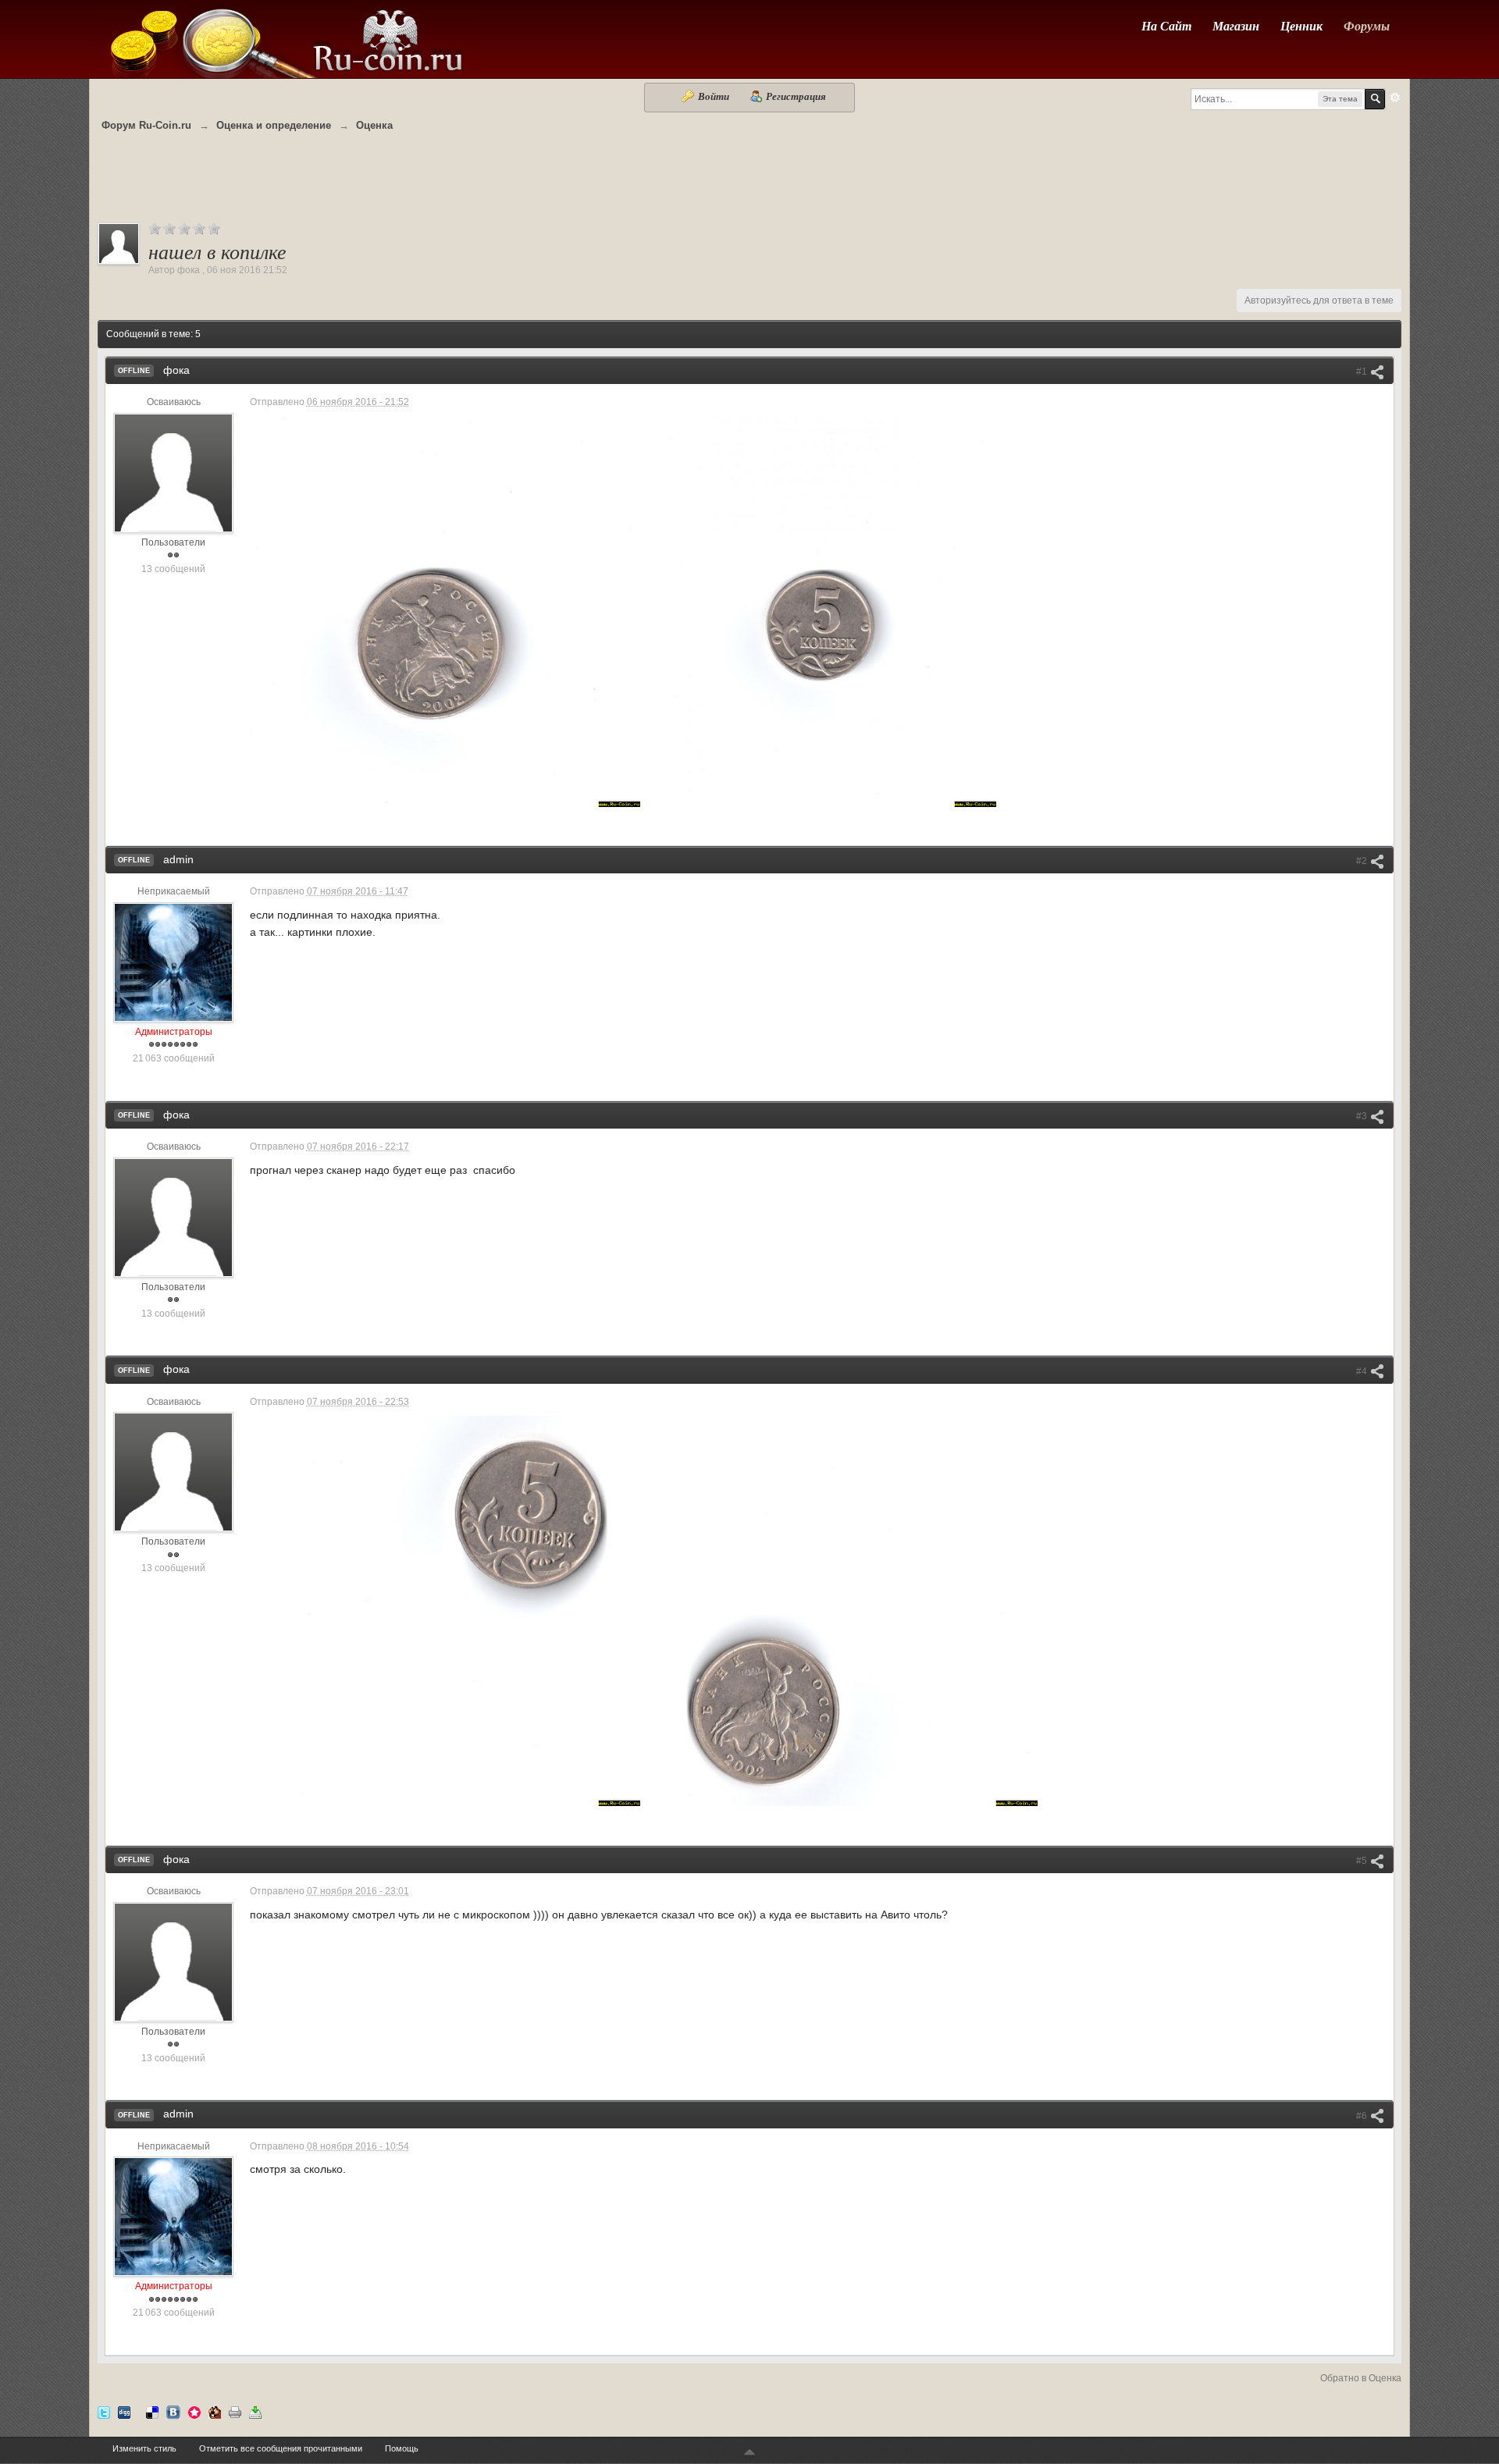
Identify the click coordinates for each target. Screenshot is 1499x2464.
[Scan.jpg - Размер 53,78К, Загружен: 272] (445, 612)
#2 (1363, 861)
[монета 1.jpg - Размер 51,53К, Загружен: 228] (445, 1611)
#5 (1363, 1861)
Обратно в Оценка (1361, 2378)
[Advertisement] (749, 185)
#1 (1363, 372)
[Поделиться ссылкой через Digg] (124, 2411)
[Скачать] (255, 2411)
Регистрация (795, 96)
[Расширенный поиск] (1395, 98)
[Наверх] (749, 2453)
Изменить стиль (144, 2448)
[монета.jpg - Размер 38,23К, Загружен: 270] (822, 612)
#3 (1363, 1116)
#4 (1363, 1371)
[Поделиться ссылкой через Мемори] (194, 2411)
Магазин (1236, 26)
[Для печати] (235, 2411)
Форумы (1367, 26)
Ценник (1301, 26)
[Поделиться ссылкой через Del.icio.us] (152, 2411)
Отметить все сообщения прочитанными (281, 2448)
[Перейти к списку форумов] (285, 38)
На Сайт (1166, 26)
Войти (714, 96)
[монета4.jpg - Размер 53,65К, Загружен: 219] (842, 1611)
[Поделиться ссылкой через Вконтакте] (173, 2411)
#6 (1363, 2116)
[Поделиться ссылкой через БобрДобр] (215, 2411)
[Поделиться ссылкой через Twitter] (104, 2411)
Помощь (402, 2448)
